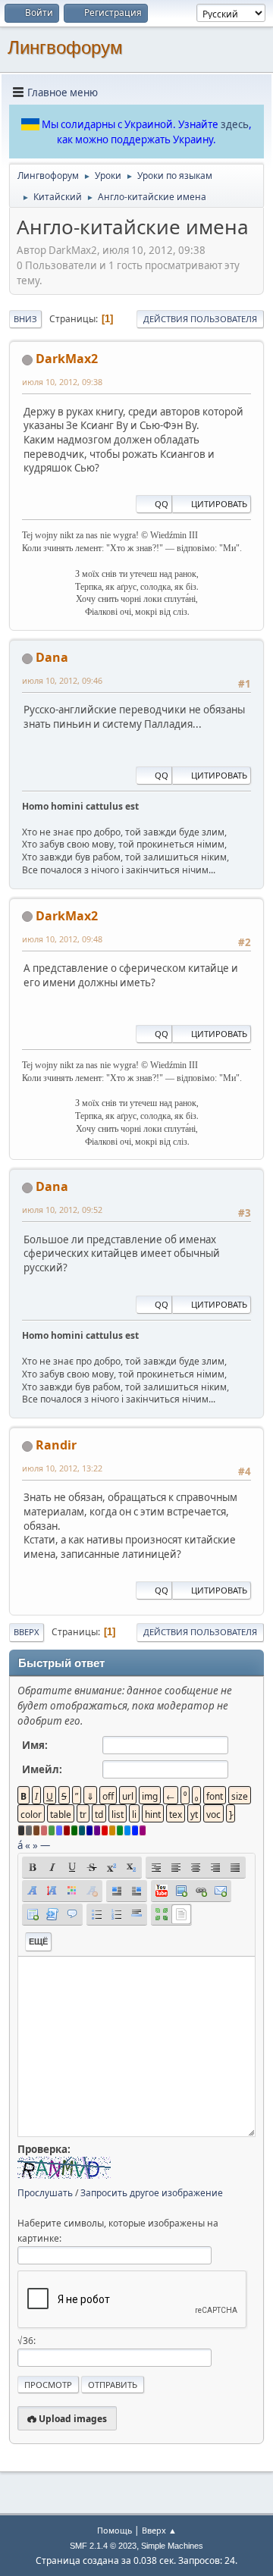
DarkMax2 (67, 359)
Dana (52, 657)
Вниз (25, 319)
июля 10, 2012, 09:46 (62, 680)
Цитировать (219, 504)
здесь (235, 124)
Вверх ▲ (159, 2530)
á (20, 1845)
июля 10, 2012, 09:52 (62, 1210)
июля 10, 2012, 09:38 (62, 382)
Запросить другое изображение (152, 2193)
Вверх (27, 1632)
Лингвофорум (65, 47)
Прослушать (45, 2193)
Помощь (115, 2530)
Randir (56, 1445)
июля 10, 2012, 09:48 (62, 939)
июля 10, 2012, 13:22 (62, 1468)
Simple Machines (172, 2546)
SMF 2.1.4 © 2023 (103, 2546)
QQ (162, 504)
